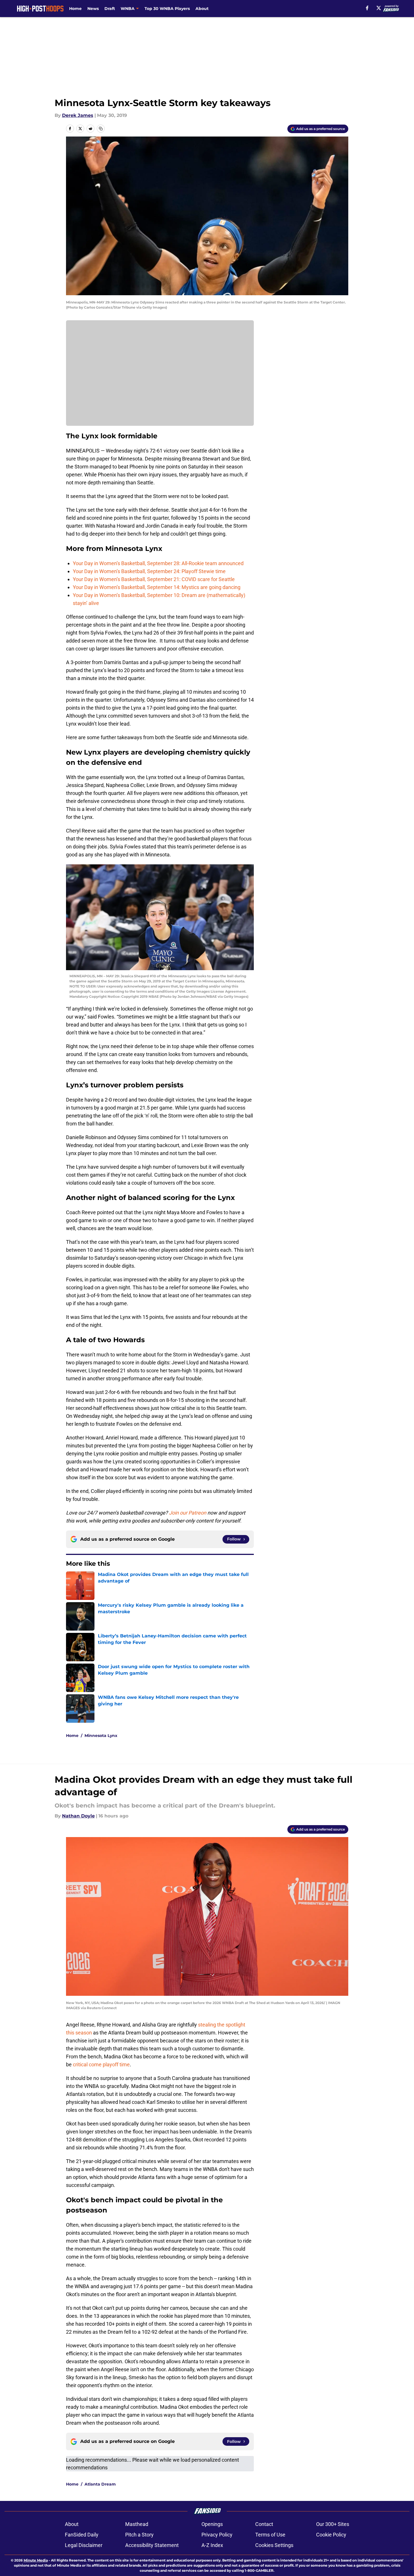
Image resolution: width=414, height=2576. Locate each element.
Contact (264, 2524)
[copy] (101, 129)
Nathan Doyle (78, 1816)
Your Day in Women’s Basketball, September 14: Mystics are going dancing (157, 587)
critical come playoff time (101, 2064)
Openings (212, 2524)
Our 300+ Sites (333, 2524)
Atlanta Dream (100, 2484)
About (202, 9)
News (93, 9)
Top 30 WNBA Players (167, 9)
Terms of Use (270, 2535)
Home (75, 9)
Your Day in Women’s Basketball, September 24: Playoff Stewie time (149, 571)
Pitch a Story (139, 2535)
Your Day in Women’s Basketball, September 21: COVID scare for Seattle (154, 579)
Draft (110, 9)
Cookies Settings (274, 2545)
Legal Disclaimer (84, 2545)
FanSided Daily (82, 2535)
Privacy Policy (217, 2535)
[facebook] (367, 8)
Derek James (78, 115)
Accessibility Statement (152, 2545)
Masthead (137, 2524)
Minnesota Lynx (101, 1736)
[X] (379, 8)
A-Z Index (212, 2545)
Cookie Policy (331, 2535)
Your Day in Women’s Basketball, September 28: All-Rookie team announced (158, 563)
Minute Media (36, 2560)
